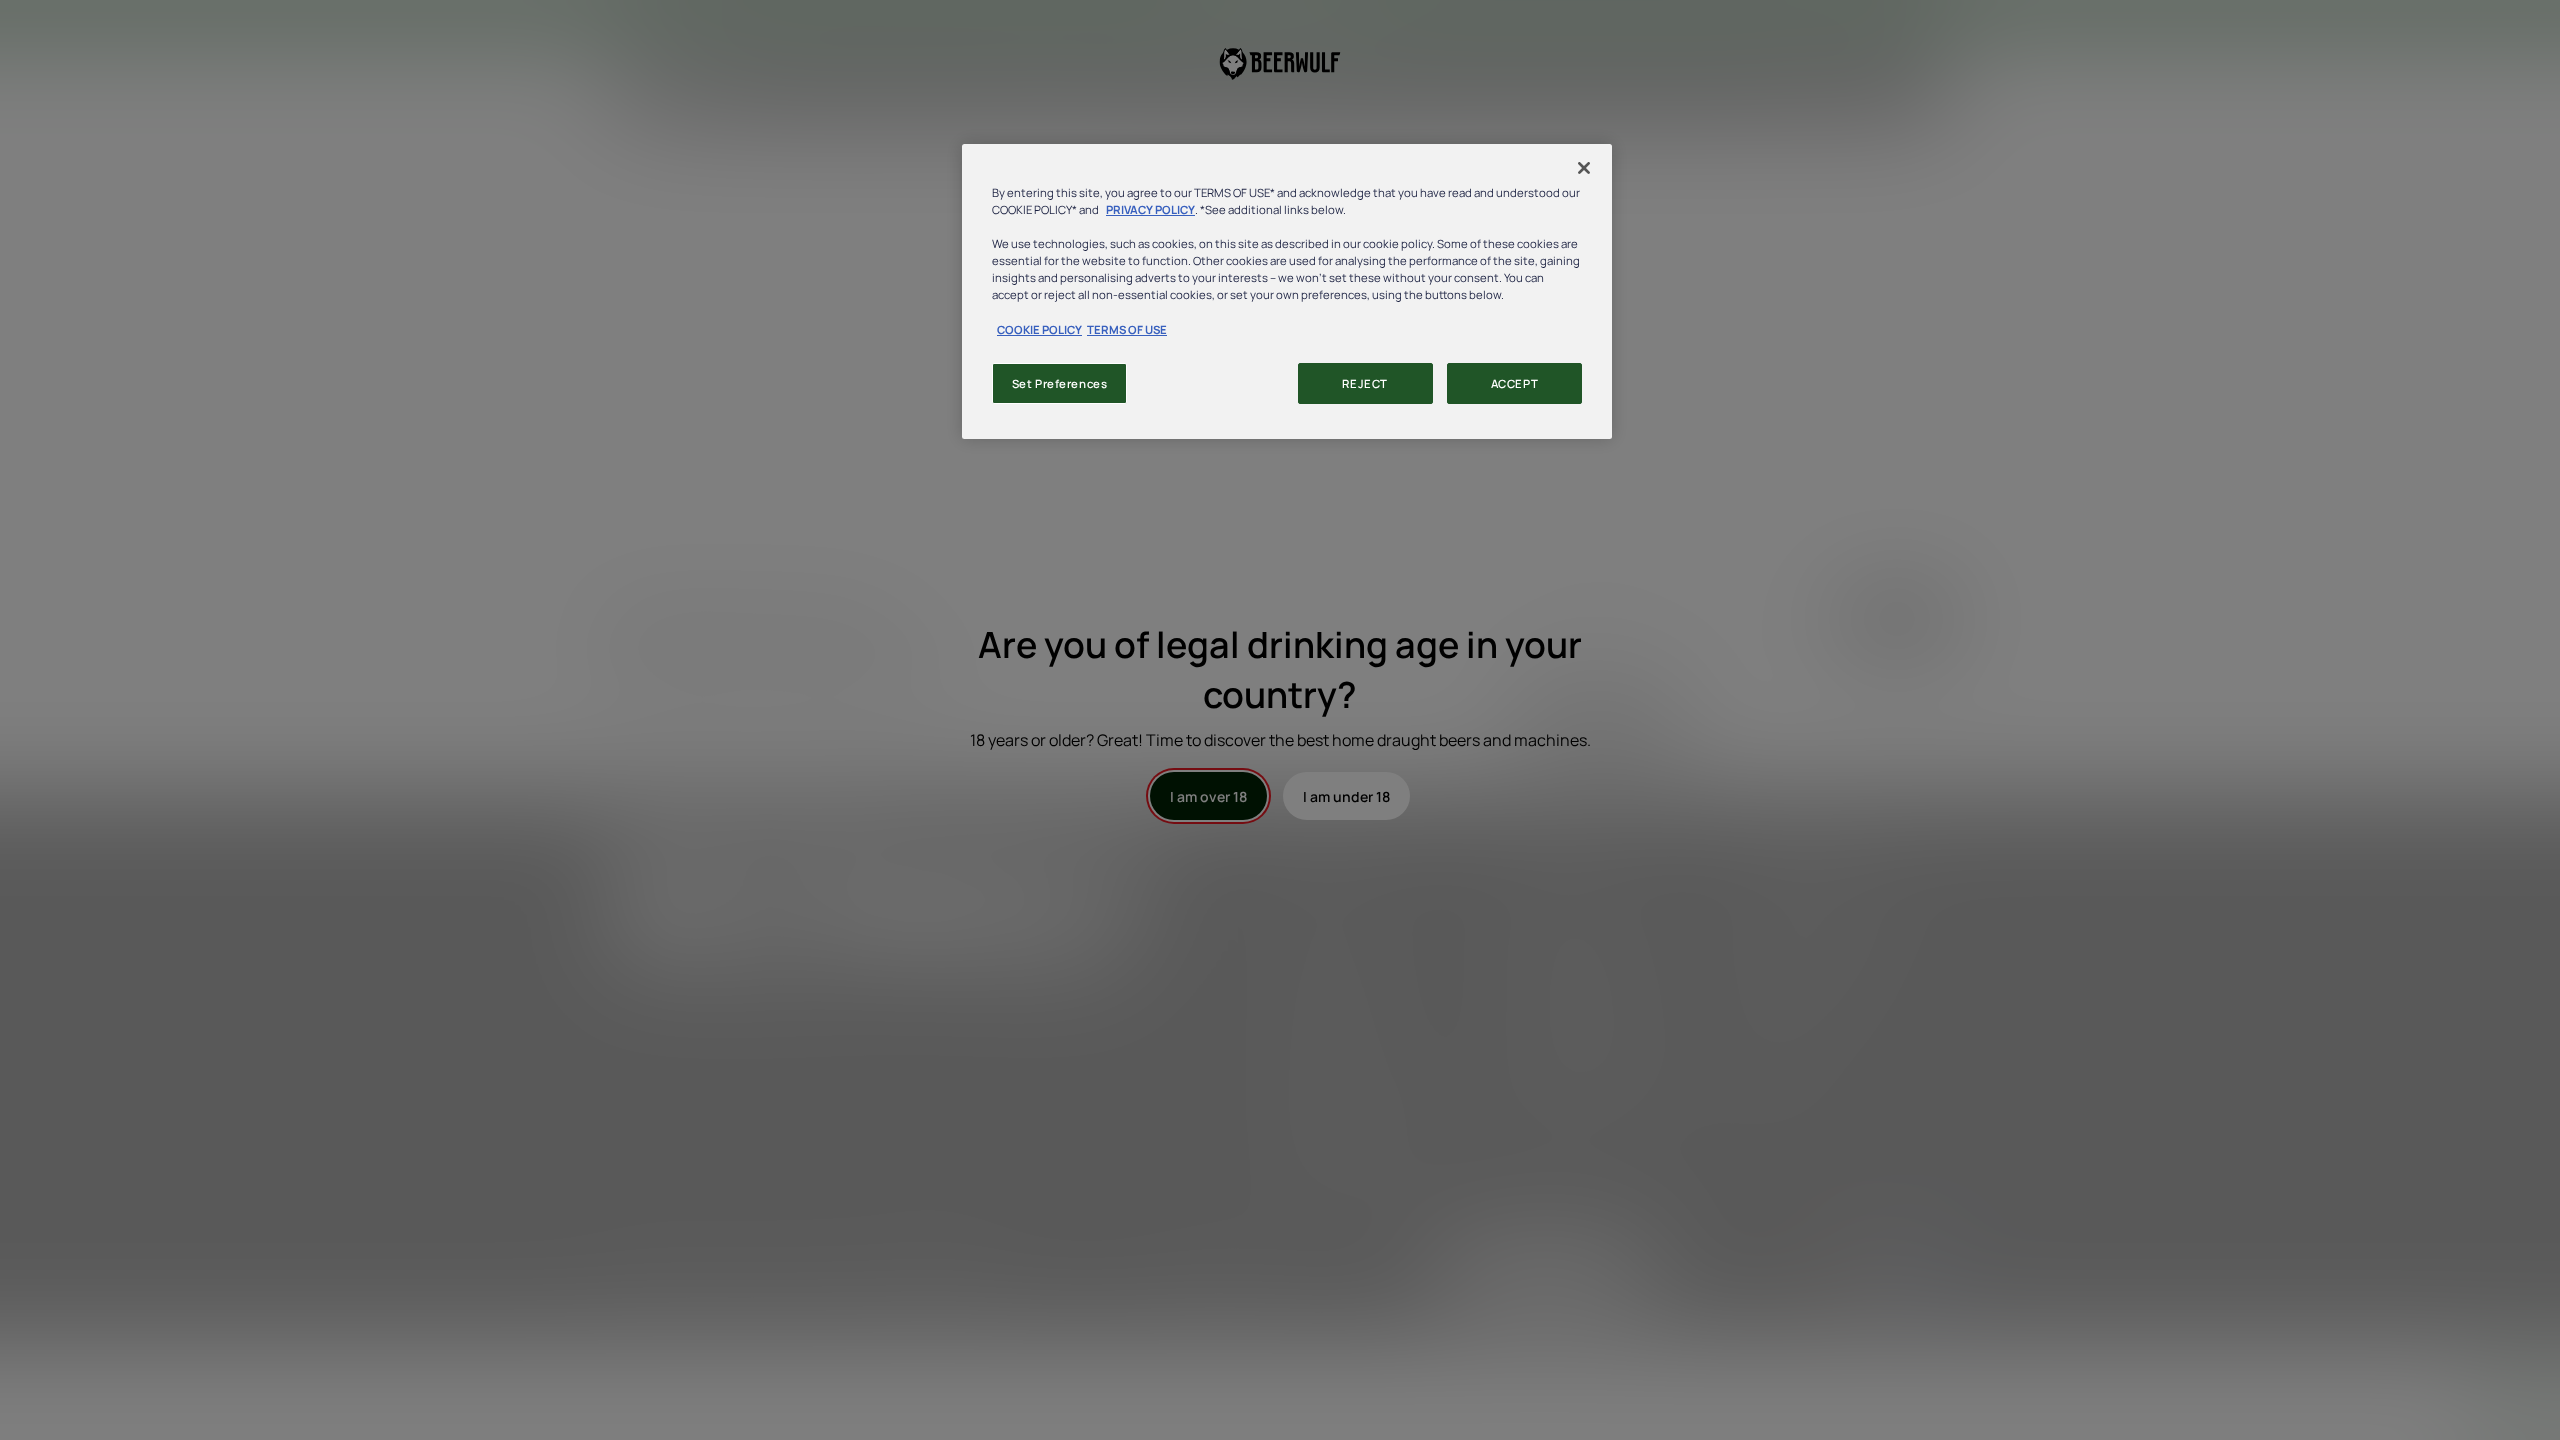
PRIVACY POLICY (1150, 209)
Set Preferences (1060, 383)
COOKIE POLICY (1039, 329)
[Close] (1584, 168)
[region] (1287, 291)
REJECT (1364, 383)
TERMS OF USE (1127, 329)
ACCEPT (1514, 383)
